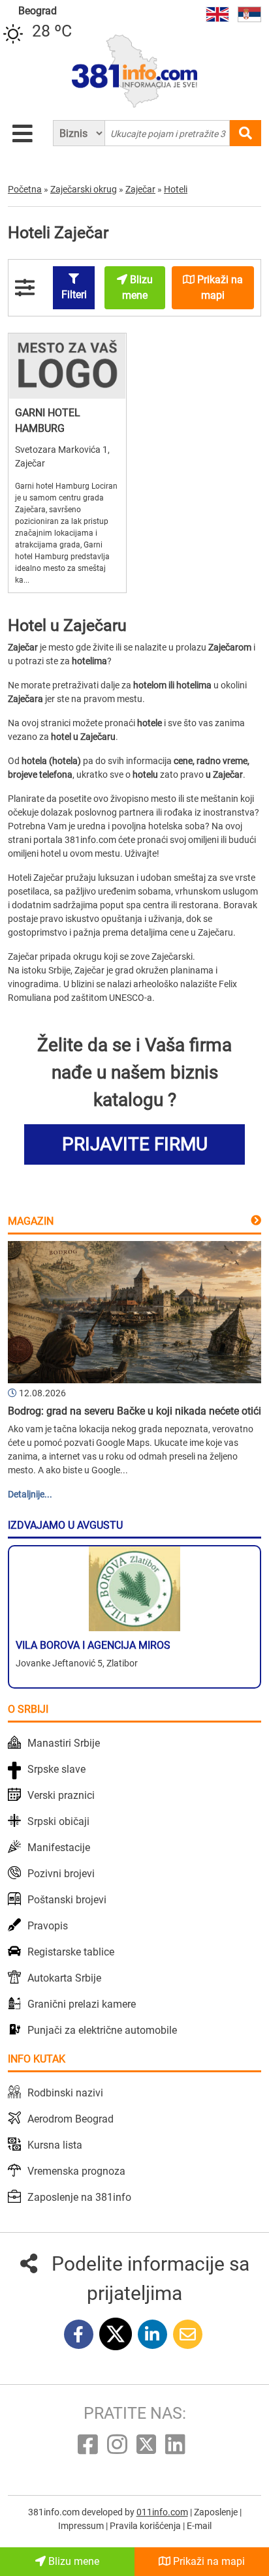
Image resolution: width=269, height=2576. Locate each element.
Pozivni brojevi (61, 1874)
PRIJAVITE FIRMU (135, 1144)
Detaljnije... (30, 1494)
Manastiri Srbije (64, 1743)
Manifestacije (59, 1848)
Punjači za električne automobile (102, 2030)
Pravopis (48, 1926)
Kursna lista (55, 2145)
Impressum (82, 2526)
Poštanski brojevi (67, 1900)
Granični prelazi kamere (82, 2004)
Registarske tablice (71, 1952)
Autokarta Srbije (64, 1978)
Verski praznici (61, 1795)
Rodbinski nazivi (65, 2093)
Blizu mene (72, 2561)
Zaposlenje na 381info (79, 2197)
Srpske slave (56, 1769)
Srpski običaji (58, 1821)
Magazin (31, 1221)
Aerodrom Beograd (71, 2119)
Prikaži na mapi (208, 2561)
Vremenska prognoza (76, 2171)
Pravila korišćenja (146, 2526)
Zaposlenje (217, 2512)
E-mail (199, 2526)
